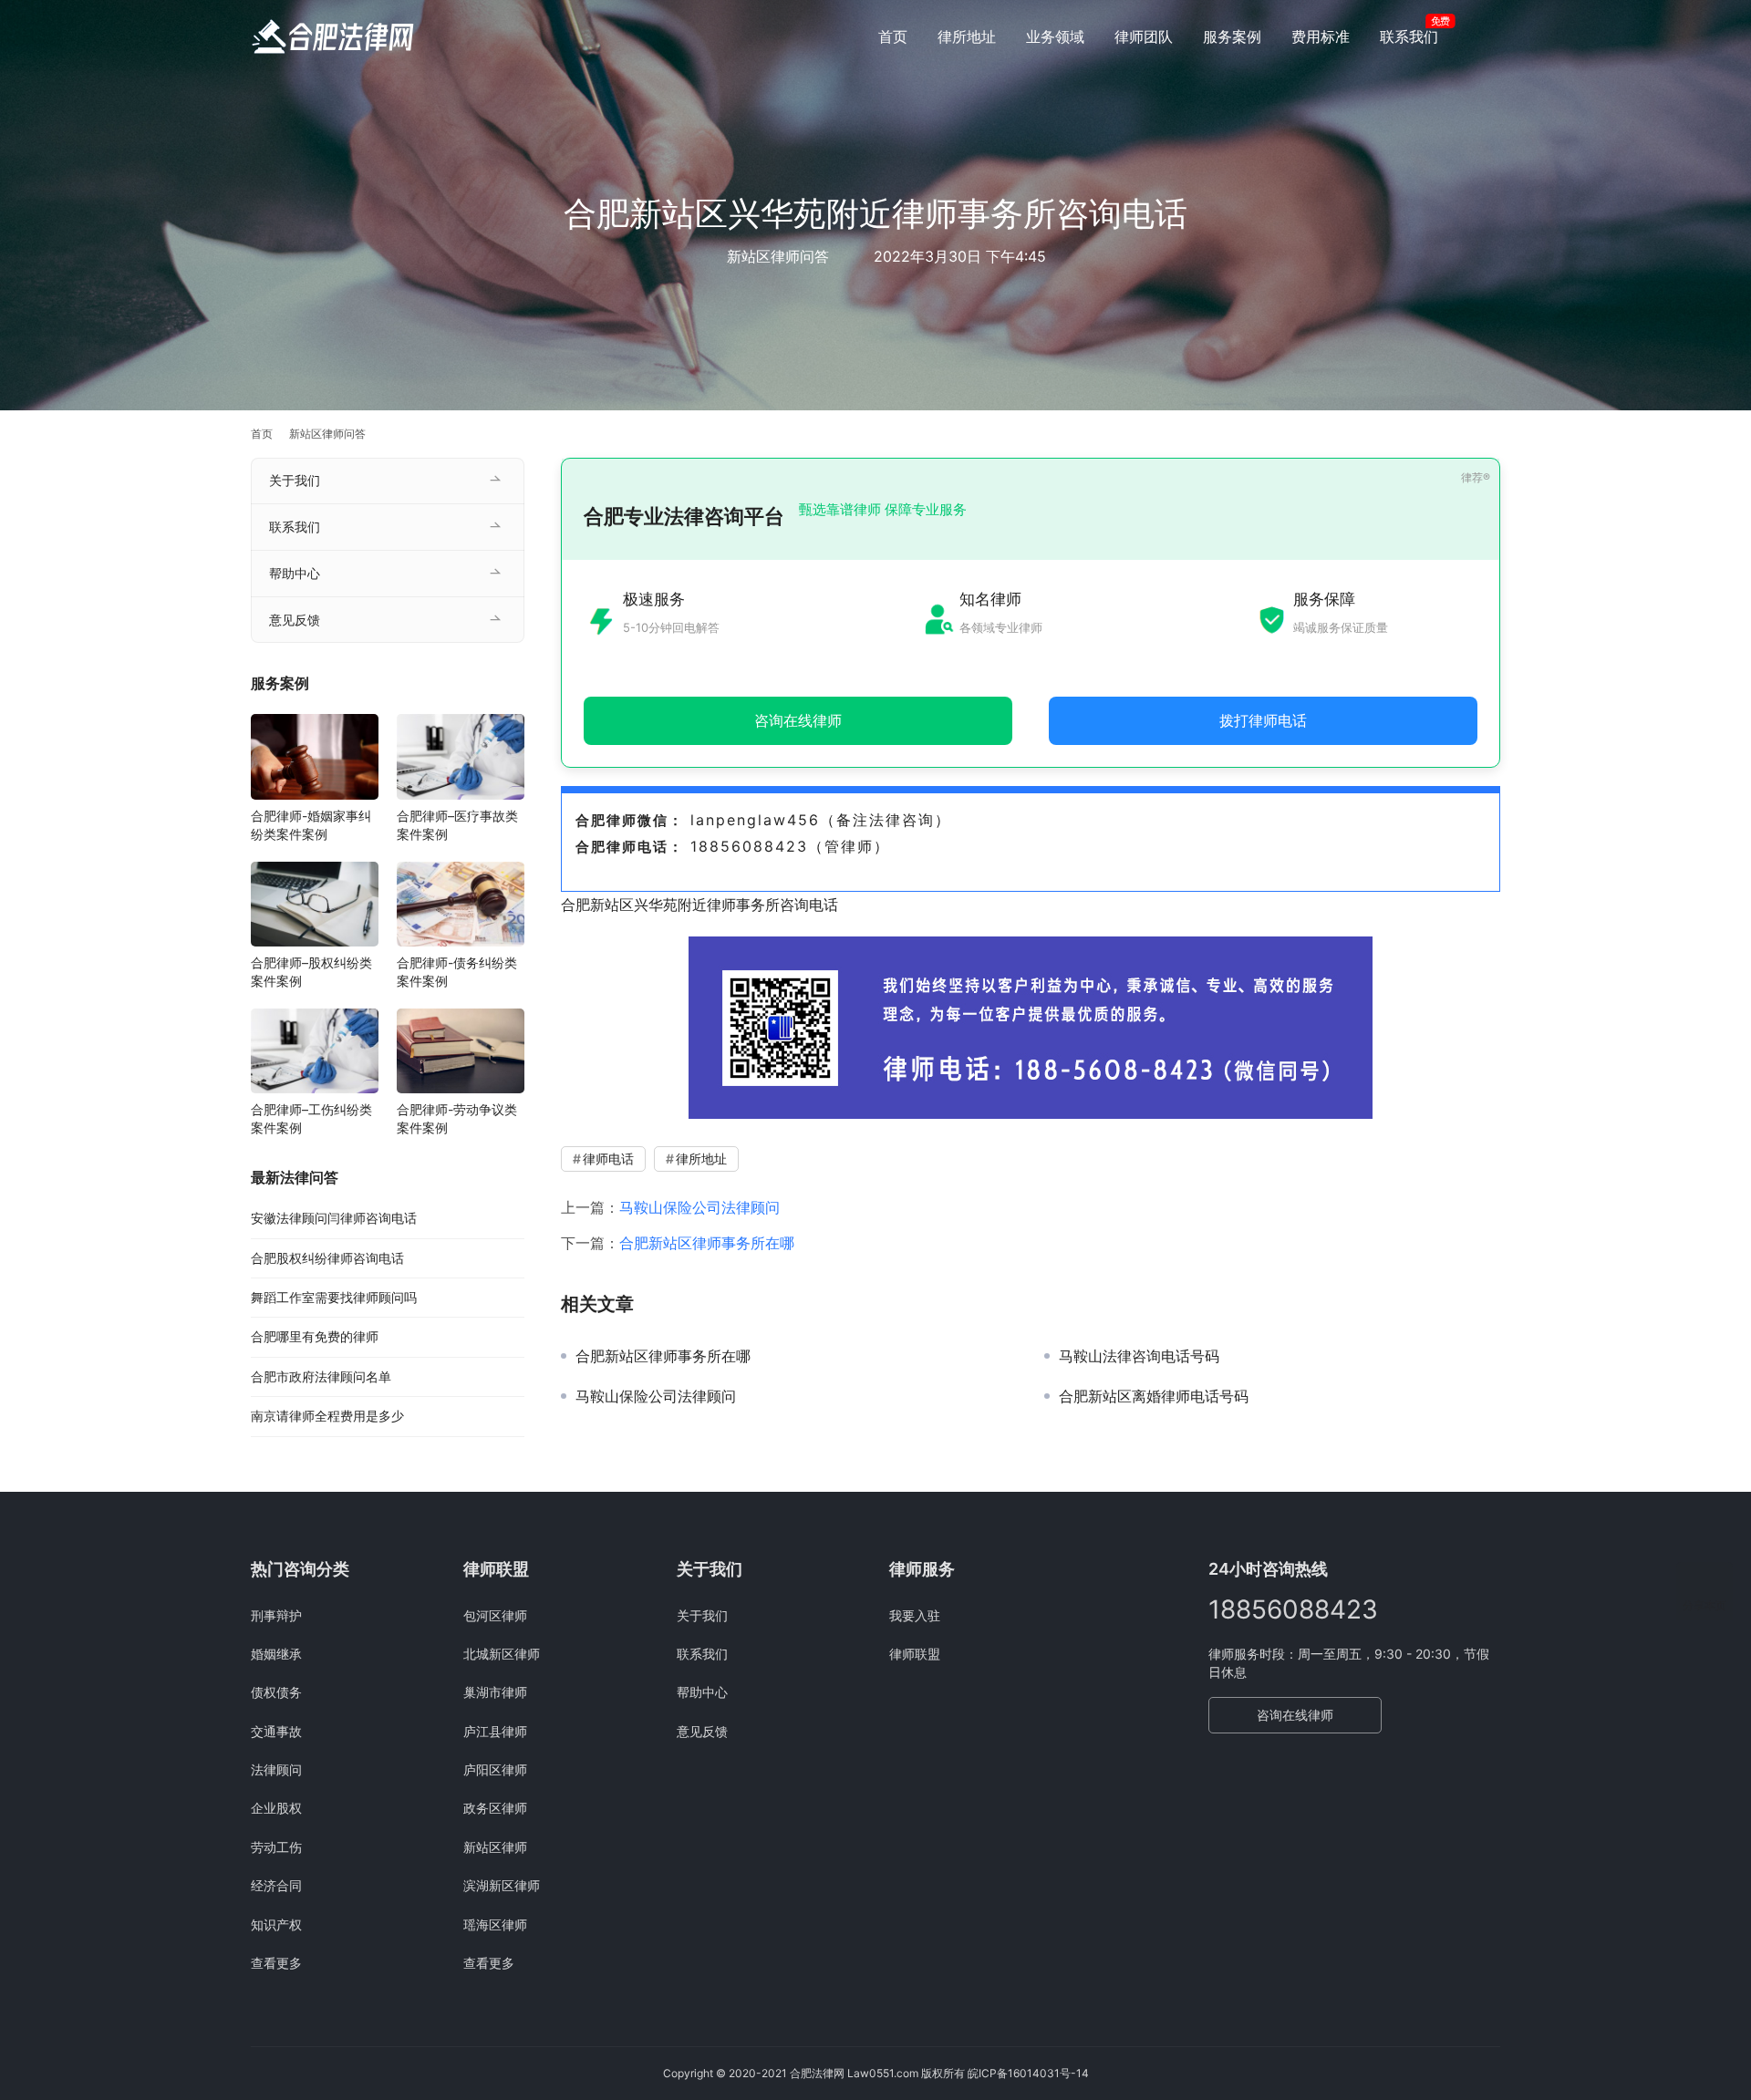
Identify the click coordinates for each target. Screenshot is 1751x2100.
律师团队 (1144, 36)
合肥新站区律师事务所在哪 (707, 1243)
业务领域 (1055, 36)
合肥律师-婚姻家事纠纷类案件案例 (311, 825)
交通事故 (276, 1731)
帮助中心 (295, 573)
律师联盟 (915, 1654)
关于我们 (295, 480)
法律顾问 (276, 1769)
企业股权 (276, 1808)
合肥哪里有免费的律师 (315, 1336)
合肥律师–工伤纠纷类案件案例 (311, 1118)
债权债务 (276, 1692)
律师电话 (608, 1159)
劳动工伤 (276, 1847)
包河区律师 (495, 1615)
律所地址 (967, 36)
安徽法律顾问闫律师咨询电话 (334, 1218)
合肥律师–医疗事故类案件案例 (457, 825)
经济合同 (276, 1885)
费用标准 (1321, 36)
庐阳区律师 (495, 1769)
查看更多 (276, 1963)
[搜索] (1492, 36)
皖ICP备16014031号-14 (1028, 2073)
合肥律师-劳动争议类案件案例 (457, 1118)
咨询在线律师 (1295, 1715)
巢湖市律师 (495, 1692)
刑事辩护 (276, 1615)
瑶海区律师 (495, 1924)
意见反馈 (295, 620)
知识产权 (276, 1924)
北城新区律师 (502, 1654)
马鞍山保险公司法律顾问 (699, 1207)
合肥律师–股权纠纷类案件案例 (311, 972)
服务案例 (1232, 36)
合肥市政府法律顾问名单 (321, 1376)
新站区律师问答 (778, 256)
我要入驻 (915, 1615)
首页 (893, 36)
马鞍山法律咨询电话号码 (1139, 1356)
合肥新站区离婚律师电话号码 (1154, 1396)
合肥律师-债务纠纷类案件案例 (457, 972)
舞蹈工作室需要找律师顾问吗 (334, 1297)
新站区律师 (495, 1847)
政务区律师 (495, 1808)
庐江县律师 (495, 1731)
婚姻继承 (276, 1654)
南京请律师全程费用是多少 (327, 1416)
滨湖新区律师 (502, 1885)
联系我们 (1409, 36)
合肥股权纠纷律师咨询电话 (327, 1258)
